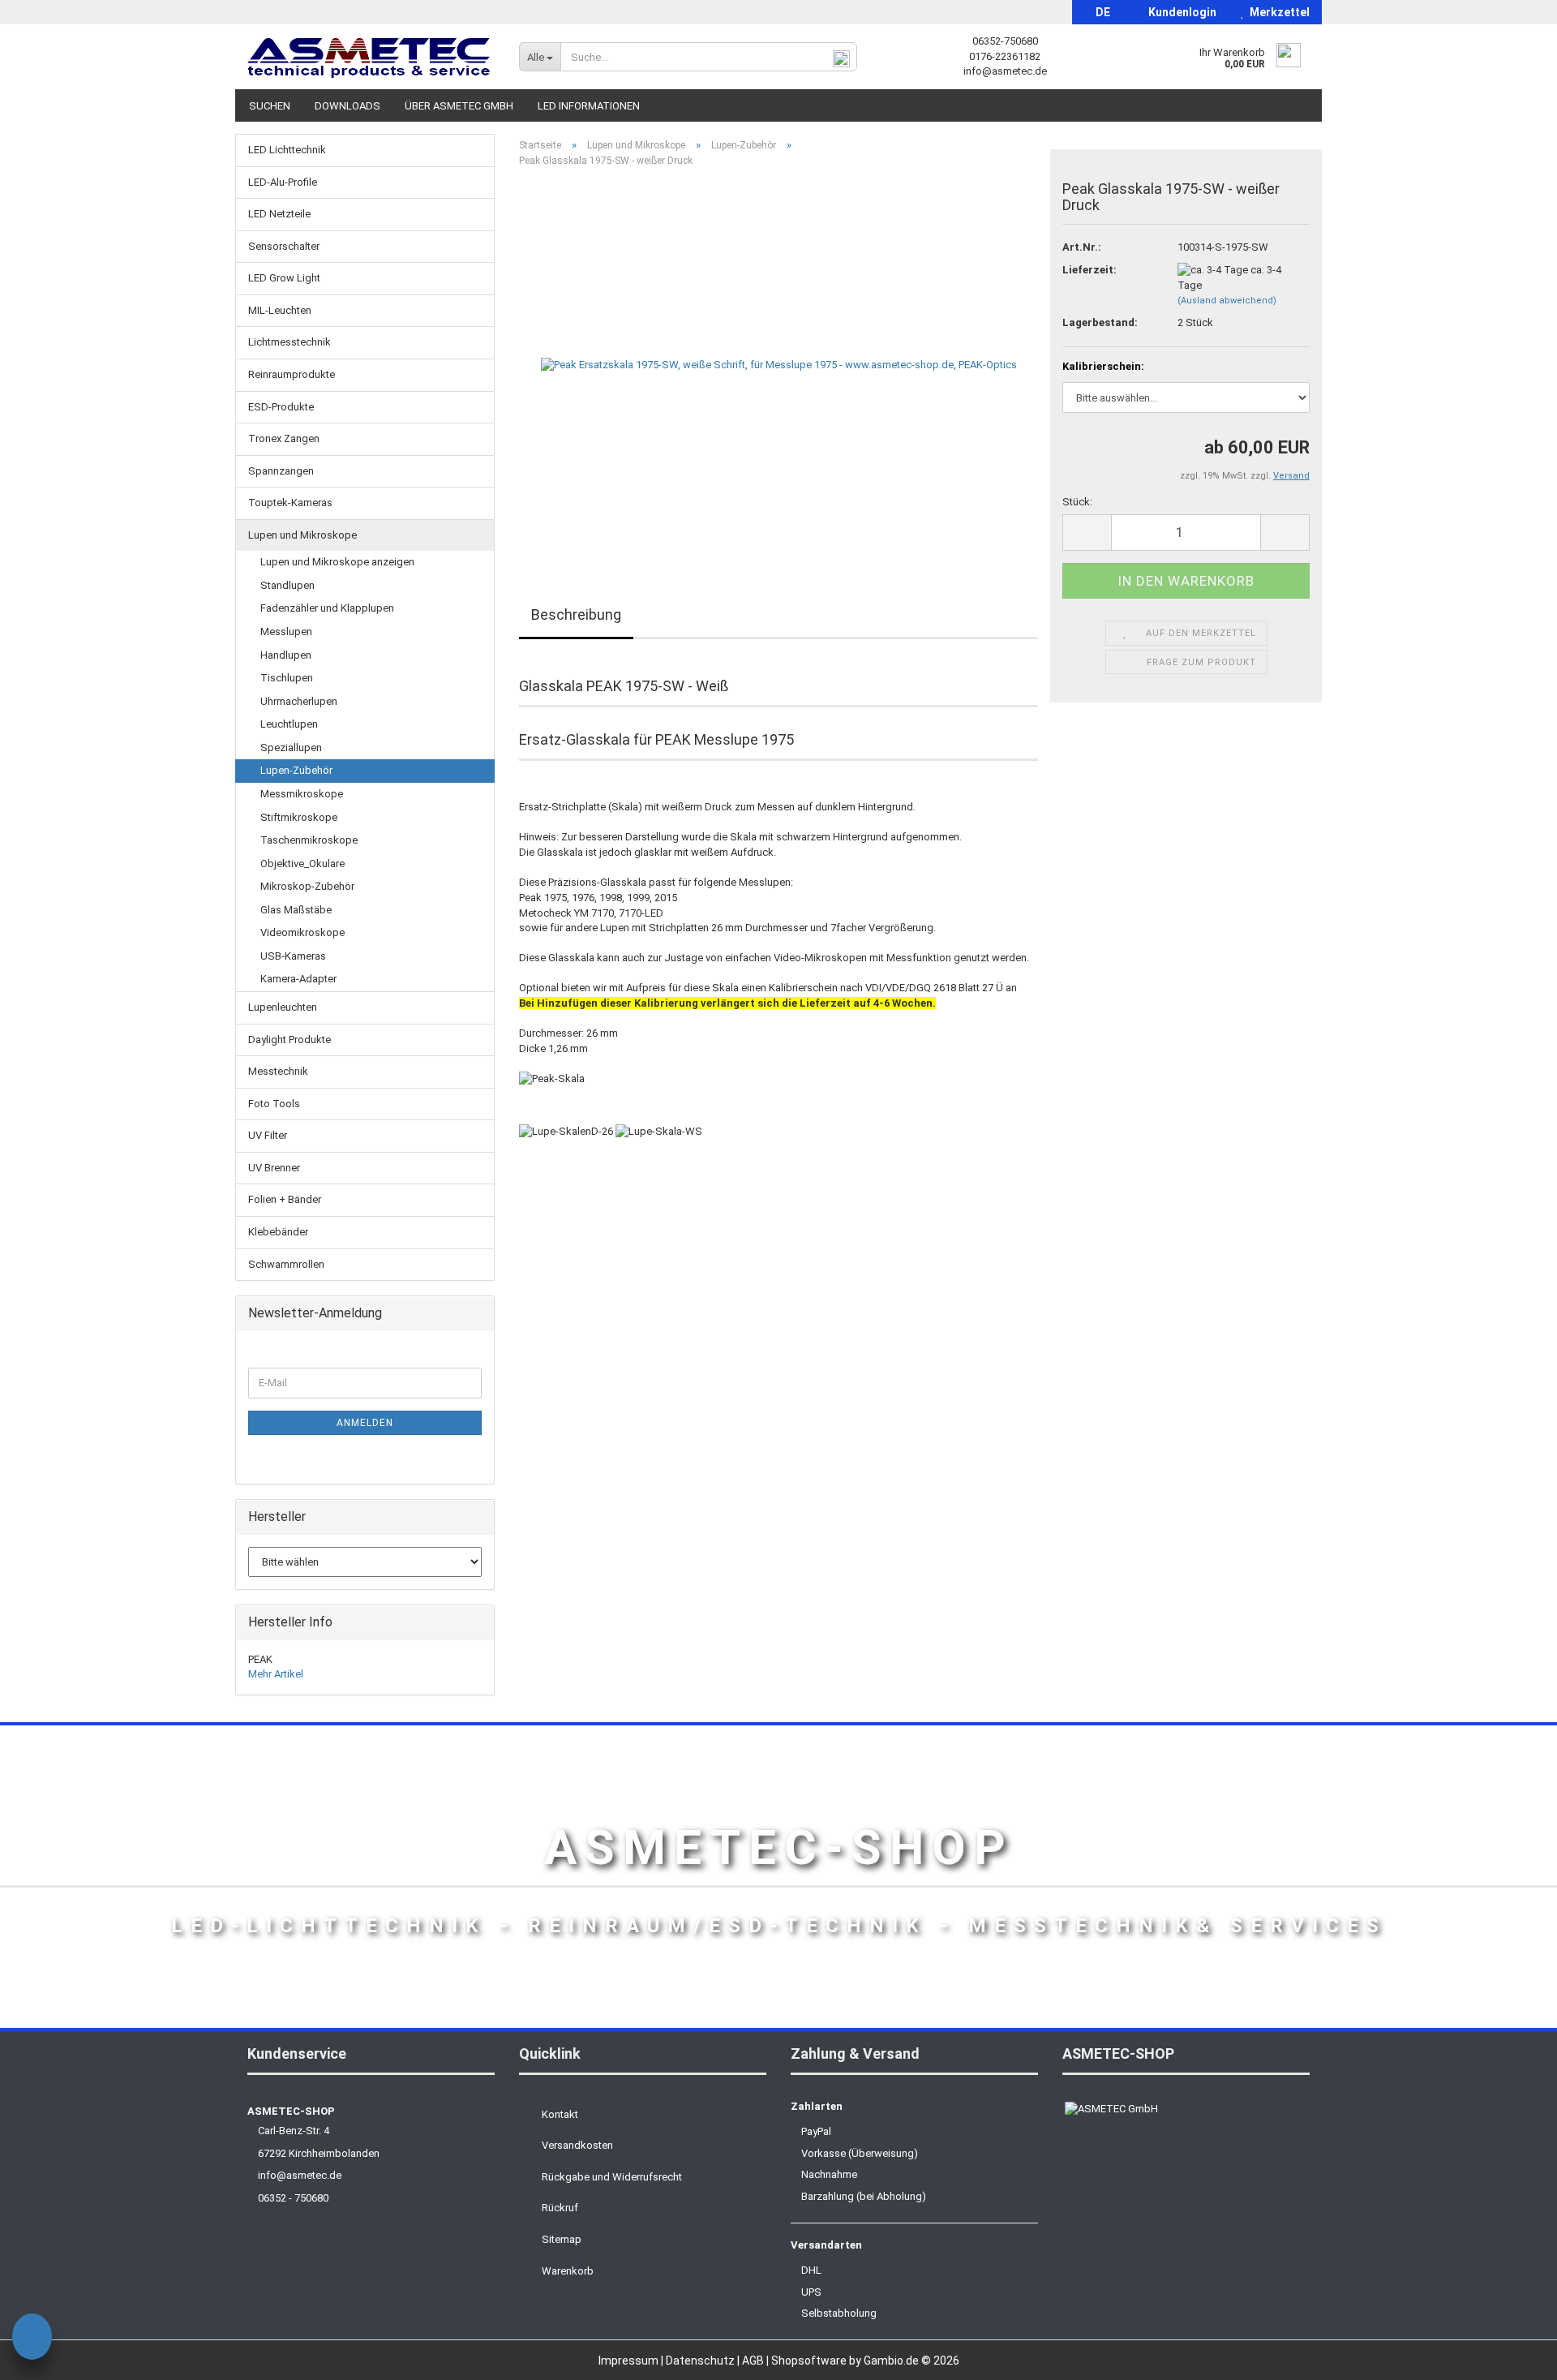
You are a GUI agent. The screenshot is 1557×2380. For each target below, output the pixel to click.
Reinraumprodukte (292, 374)
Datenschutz (701, 2361)
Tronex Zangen (284, 438)
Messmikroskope (302, 794)
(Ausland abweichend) (1227, 301)
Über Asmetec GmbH (459, 106)
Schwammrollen (286, 1264)
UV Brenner (274, 1168)
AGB (754, 2361)
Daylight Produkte (290, 1040)
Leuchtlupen (289, 724)
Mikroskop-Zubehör (307, 886)
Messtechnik (278, 1071)
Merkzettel (1277, 12)
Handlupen (286, 655)
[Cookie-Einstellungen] (32, 2339)
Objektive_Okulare (302, 864)
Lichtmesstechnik (290, 342)
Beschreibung (576, 614)
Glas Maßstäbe (296, 910)
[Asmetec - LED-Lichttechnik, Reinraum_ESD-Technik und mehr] (371, 57)
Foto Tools (274, 1104)
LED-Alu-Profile (283, 182)
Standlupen (287, 585)
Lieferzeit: (1089, 270)
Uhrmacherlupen (299, 701)
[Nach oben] (1512, 2356)
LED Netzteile (279, 214)
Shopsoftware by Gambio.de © (865, 2361)
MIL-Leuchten (280, 310)
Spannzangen (281, 471)
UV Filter (268, 1135)
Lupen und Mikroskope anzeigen (337, 562)
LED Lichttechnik (287, 150)
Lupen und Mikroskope (302, 535)
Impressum (630, 2361)
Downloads (347, 106)
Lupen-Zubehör (296, 770)
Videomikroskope (302, 932)
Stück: (1077, 502)
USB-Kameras (293, 956)
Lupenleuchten (283, 1007)
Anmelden (365, 1423)
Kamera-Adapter (298, 979)
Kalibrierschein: (1103, 366)
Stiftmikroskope (299, 817)
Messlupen (286, 632)
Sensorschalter (284, 246)
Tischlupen (287, 678)
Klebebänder (278, 1232)
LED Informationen (589, 106)
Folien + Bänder (285, 1199)
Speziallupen (291, 748)
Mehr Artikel (276, 1674)
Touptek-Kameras (290, 503)
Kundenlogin (1180, 12)
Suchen (270, 106)
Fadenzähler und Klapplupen (327, 608)
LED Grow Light (284, 278)
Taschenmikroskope (309, 840)
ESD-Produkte (281, 407)
